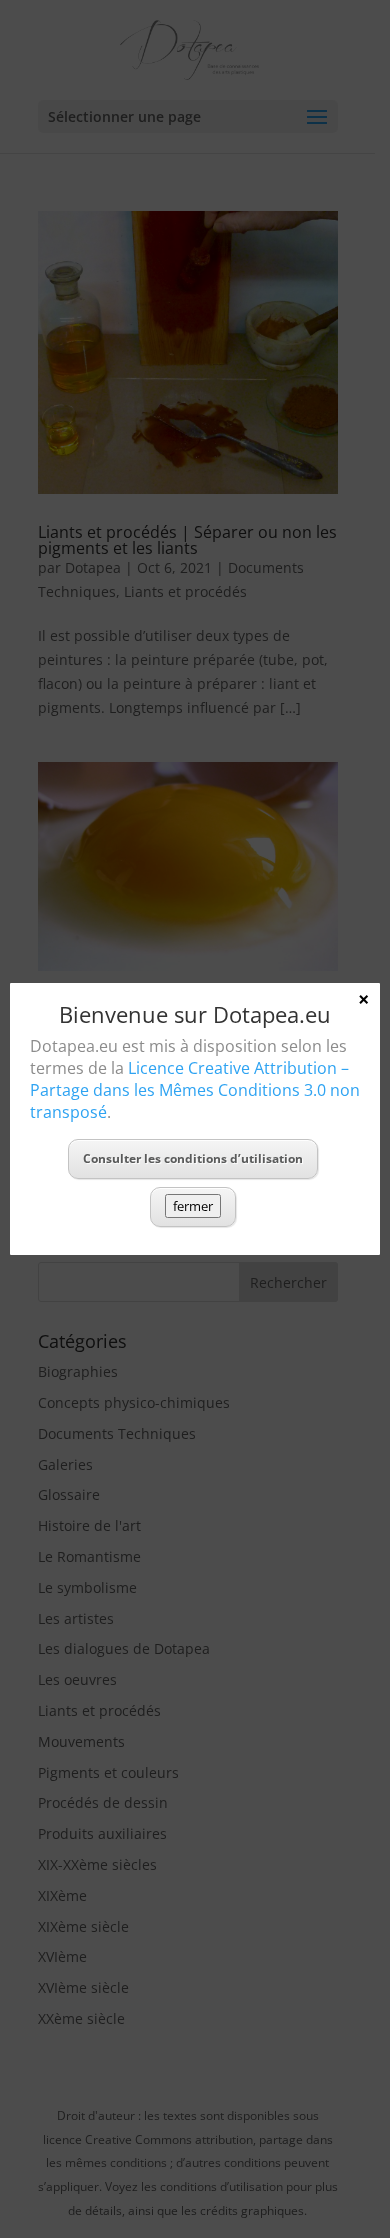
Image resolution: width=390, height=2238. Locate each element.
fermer (193, 1206)
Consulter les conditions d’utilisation (193, 1158)
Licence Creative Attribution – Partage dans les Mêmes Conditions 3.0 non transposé (195, 1090)
